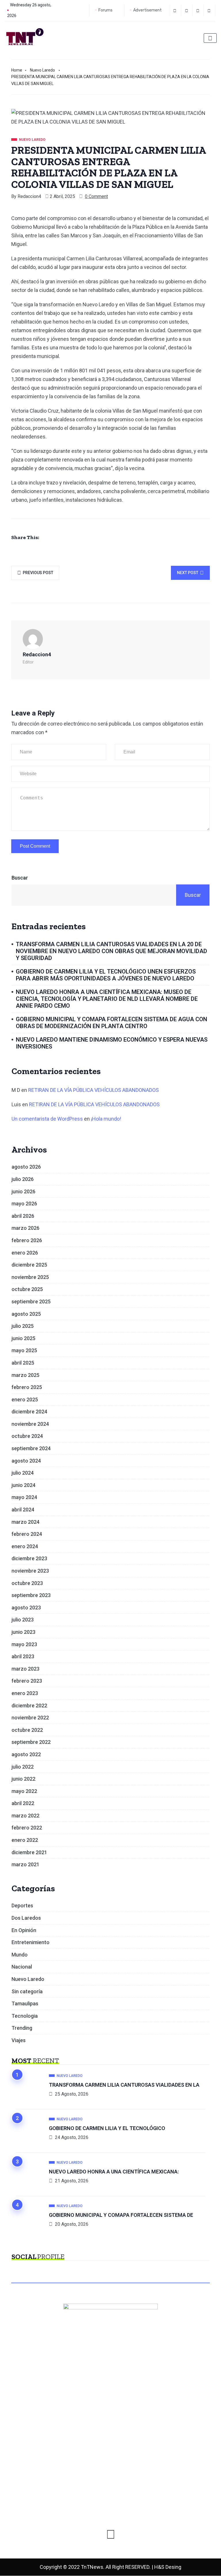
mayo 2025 (24, 1350)
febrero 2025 (27, 1387)
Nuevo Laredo (42, 70)
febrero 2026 (27, 1240)
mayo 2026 (24, 1204)
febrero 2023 (27, 1681)
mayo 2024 (24, 1497)
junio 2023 (23, 1632)
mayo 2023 (24, 1644)
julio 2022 (23, 1767)
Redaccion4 (29, 196)
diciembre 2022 (29, 1706)
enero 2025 (25, 1399)
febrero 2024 (27, 1534)
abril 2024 (23, 1510)
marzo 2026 (25, 1228)
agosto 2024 (26, 1461)
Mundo (20, 1955)
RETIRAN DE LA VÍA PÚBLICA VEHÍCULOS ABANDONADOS (94, 1090)
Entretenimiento (31, 1942)
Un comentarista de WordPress (47, 1119)
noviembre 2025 (30, 1277)
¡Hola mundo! (106, 1119)
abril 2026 (23, 1216)
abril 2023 (23, 1656)
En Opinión (24, 1930)
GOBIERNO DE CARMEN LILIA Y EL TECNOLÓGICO (107, 2128)
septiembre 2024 (31, 1448)
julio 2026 (23, 1179)
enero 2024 (25, 1546)
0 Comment (96, 196)
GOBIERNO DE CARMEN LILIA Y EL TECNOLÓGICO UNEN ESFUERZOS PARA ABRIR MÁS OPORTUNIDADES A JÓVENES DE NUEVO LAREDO (106, 975)
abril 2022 (23, 1803)
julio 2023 (23, 1620)
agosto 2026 (26, 1167)
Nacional (22, 1967)
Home (17, 70)
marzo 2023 (25, 1669)
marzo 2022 (25, 1816)
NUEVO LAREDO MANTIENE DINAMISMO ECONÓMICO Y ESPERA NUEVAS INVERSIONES (112, 1043)
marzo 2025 (25, 1375)
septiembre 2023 (31, 1595)
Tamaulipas (25, 2003)
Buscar (20, 878)
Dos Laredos (26, 1918)
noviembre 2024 (30, 1424)
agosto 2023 (26, 1608)
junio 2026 (23, 1191)
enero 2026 (25, 1253)
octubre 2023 (27, 1583)
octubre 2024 (27, 1436)
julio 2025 (23, 1326)
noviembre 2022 (30, 1718)
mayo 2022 (24, 1791)
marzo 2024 (25, 1522)
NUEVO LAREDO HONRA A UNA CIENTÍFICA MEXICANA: (114, 2172)
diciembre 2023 (29, 1558)
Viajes (19, 2040)
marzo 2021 (25, 1864)
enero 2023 (25, 1693)
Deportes (22, 1905)
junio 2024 (23, 1485)
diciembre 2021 (29, 1852)
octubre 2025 (27, 1289)
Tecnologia (25, 2016)
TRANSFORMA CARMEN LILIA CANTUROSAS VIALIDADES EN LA (124, 2085)
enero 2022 (25, 1840)
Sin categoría (27, 1991)
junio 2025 (23, 1338)
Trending (22, 2028)
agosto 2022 (26, 1754)
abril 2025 (23, 1363)
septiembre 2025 (31, 1302)
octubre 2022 (27, 1730)
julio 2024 (23, 1473)
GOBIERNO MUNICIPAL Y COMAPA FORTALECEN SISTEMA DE (121, 2215)
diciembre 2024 (29, 1412)
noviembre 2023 (30, 1571)
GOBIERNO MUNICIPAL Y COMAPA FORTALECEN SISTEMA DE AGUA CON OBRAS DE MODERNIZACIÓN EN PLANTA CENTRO (112, 1023)
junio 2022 (23, 1779)
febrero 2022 (27, 1828)
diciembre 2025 (29, 1265)
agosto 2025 (26, 1314)
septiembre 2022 (31, 1742)
